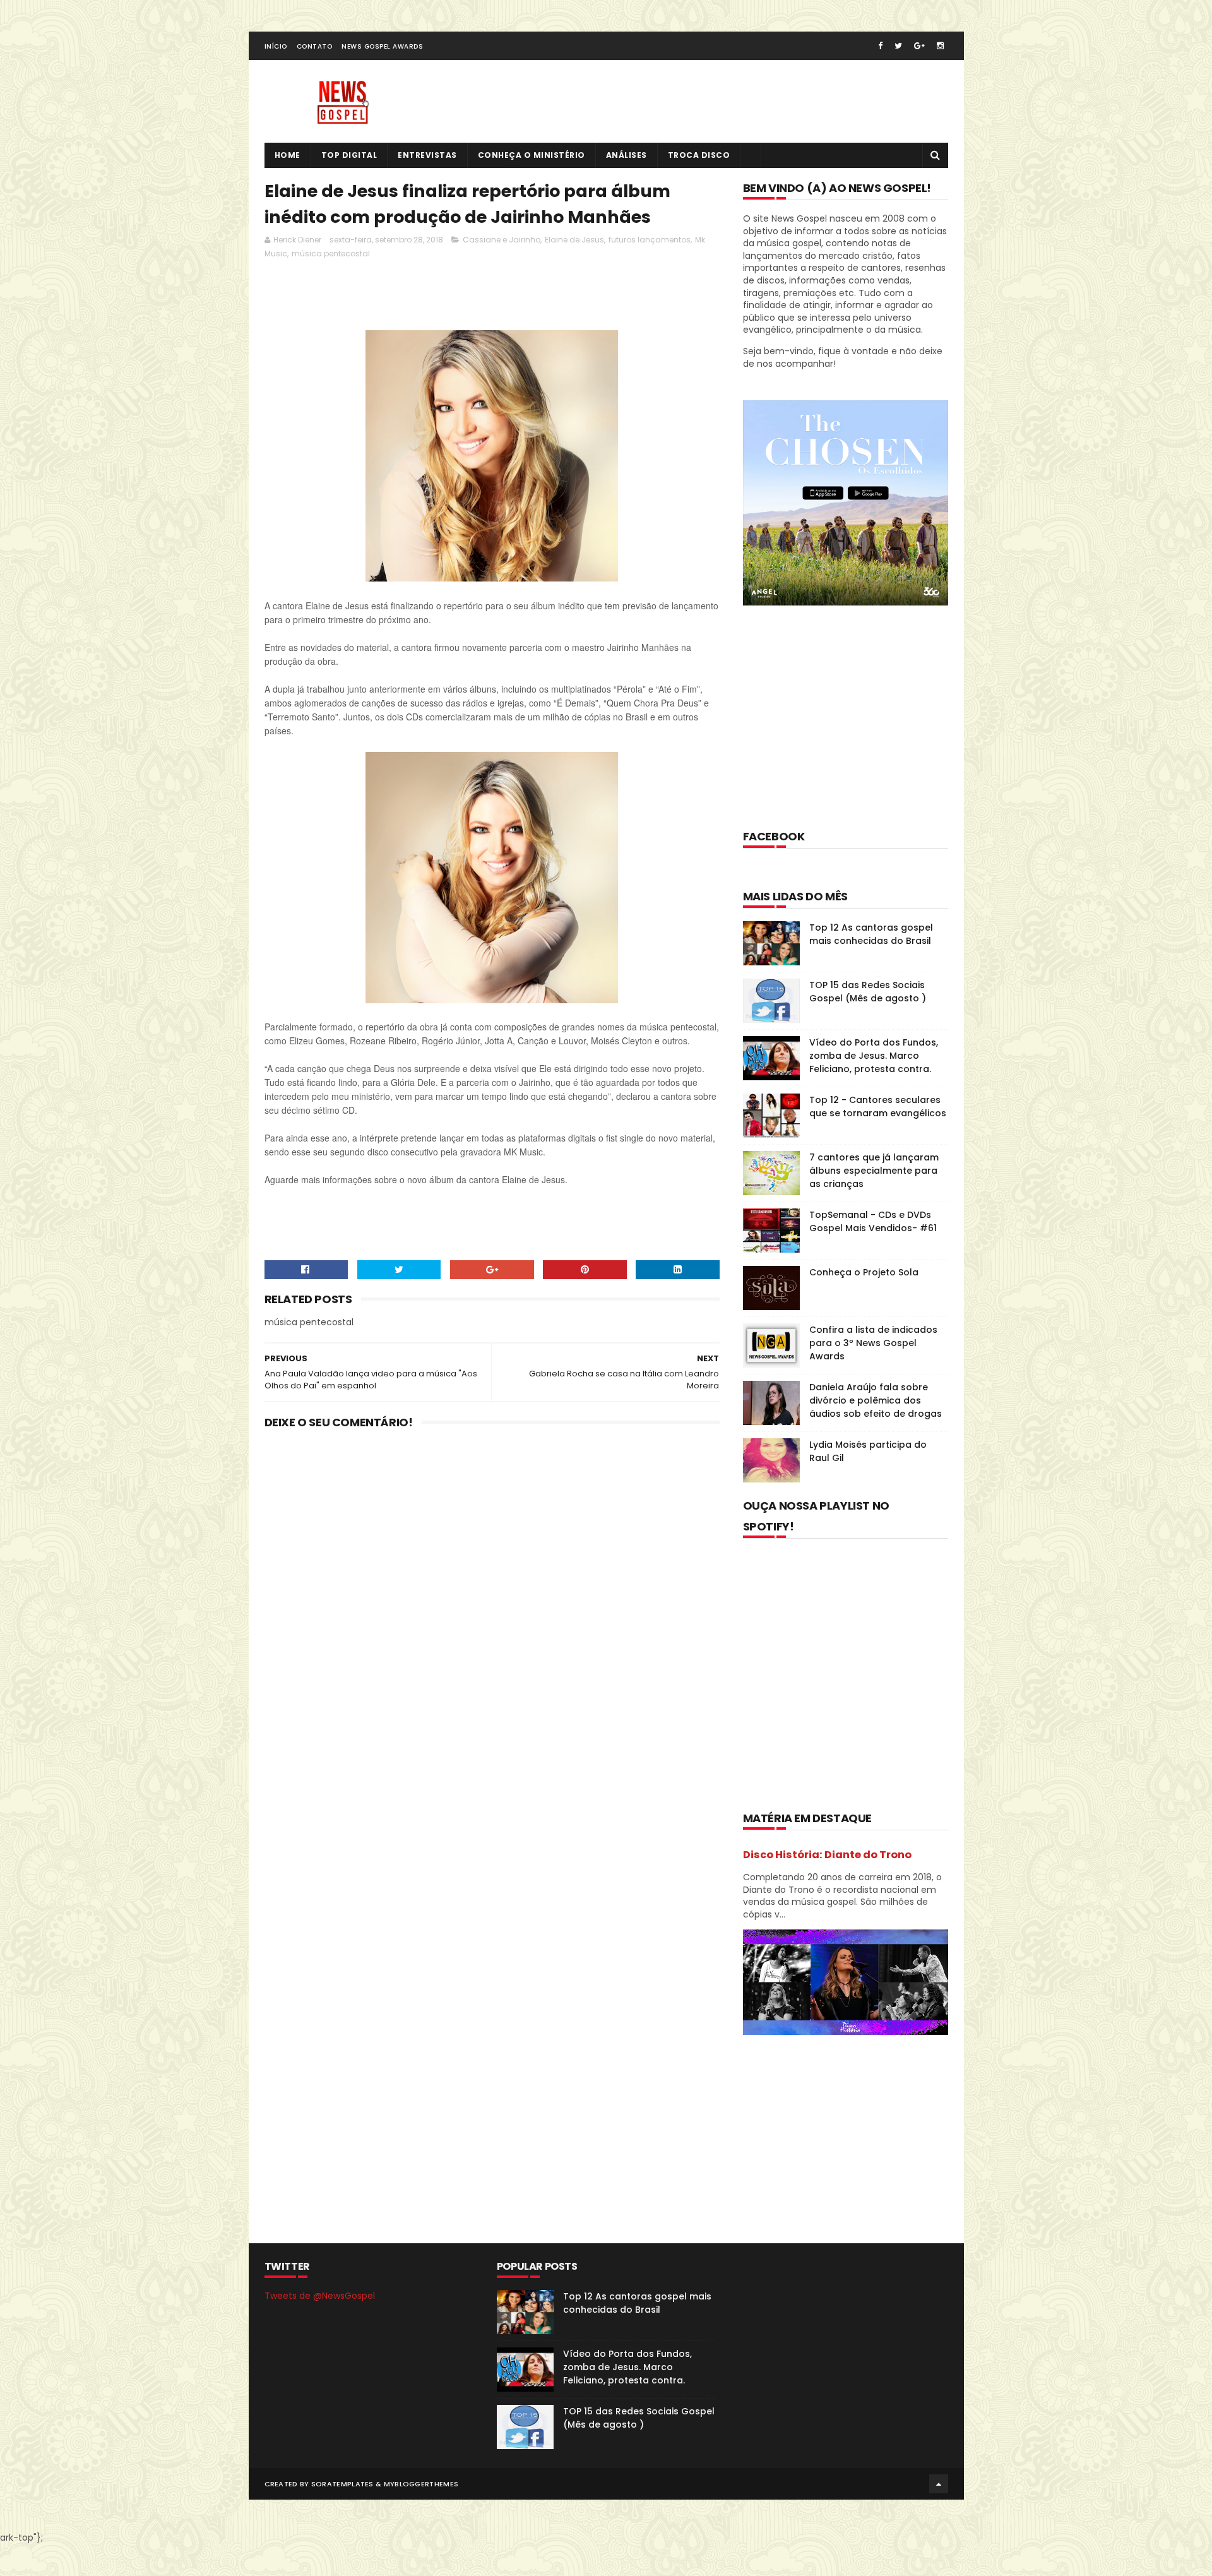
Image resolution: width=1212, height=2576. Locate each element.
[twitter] (898, 46)
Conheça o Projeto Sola (864, 1272)
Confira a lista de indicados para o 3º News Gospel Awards (873, 1343)
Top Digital (349, 155)
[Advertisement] (494, 298)
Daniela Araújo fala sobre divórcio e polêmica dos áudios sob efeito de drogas (876, 1400)
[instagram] (940, 46)
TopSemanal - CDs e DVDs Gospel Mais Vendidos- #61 (873, 1221)
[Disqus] (492, 1604)
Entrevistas (427, 155)
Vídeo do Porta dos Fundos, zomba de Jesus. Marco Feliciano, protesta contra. (874, 1056)
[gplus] (919, 46)
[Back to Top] (939, 2484)
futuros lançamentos (650, 240)
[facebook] (880, 46)
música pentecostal (331, 253)
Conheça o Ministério (532, 155)
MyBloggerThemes (421, 2484)
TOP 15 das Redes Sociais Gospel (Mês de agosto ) (868, 992)
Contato (315, 46)
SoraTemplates (342, 2484)
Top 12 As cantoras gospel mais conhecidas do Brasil (871, 934)
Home (288, 155)
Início (276, 46)
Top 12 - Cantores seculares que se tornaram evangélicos (878, 1106)
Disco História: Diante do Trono (827, 1855)
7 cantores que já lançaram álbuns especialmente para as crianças (874, 1171)
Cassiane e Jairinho (502, 240)
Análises (627, 155)
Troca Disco (699, 155)
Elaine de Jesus (574, 240)
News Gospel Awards (382, 46)
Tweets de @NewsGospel (320, 2296)
